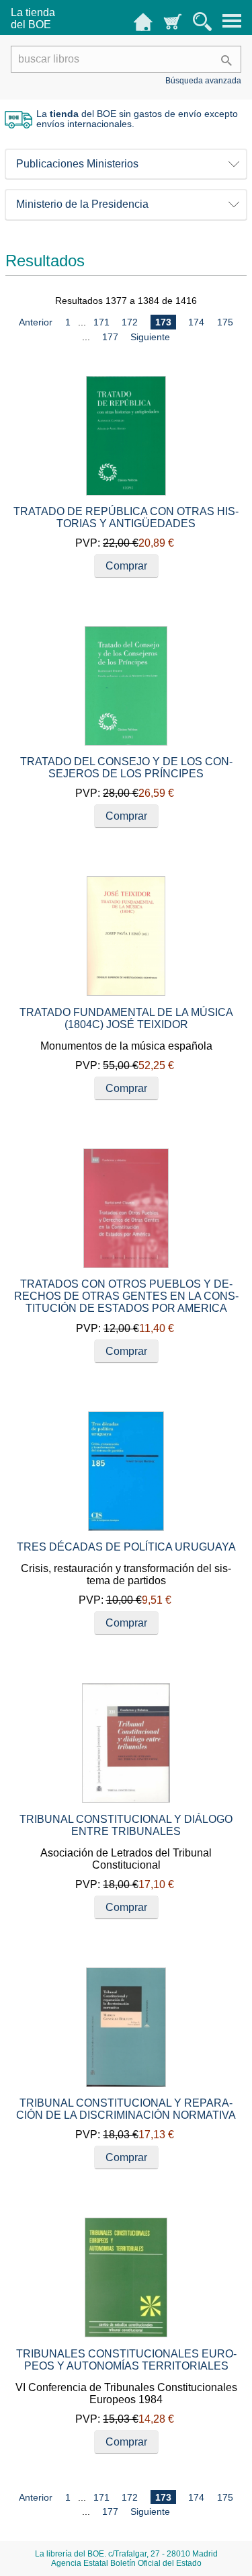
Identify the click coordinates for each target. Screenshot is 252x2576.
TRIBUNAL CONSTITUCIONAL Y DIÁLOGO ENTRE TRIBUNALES (126, 1825)
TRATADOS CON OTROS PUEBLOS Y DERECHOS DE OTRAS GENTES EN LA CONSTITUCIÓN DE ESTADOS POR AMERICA (126, 1296)
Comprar (126, 566)
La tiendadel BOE (33, 18)
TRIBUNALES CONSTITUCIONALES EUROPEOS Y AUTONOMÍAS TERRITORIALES (126, 2360)
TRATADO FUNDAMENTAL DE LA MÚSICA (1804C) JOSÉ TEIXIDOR (126, 1018)
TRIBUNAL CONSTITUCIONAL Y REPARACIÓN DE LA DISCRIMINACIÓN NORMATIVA (126, 2109)
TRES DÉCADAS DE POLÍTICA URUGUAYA (126, 1547)
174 (196, 322)
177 (110, 337)
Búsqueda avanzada (203, 81)
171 (101, 322)
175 (225, 322)
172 (130, 322)
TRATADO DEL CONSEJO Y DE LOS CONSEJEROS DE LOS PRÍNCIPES (126, 768)
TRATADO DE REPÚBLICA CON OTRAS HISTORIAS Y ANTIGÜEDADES (126, 517)
